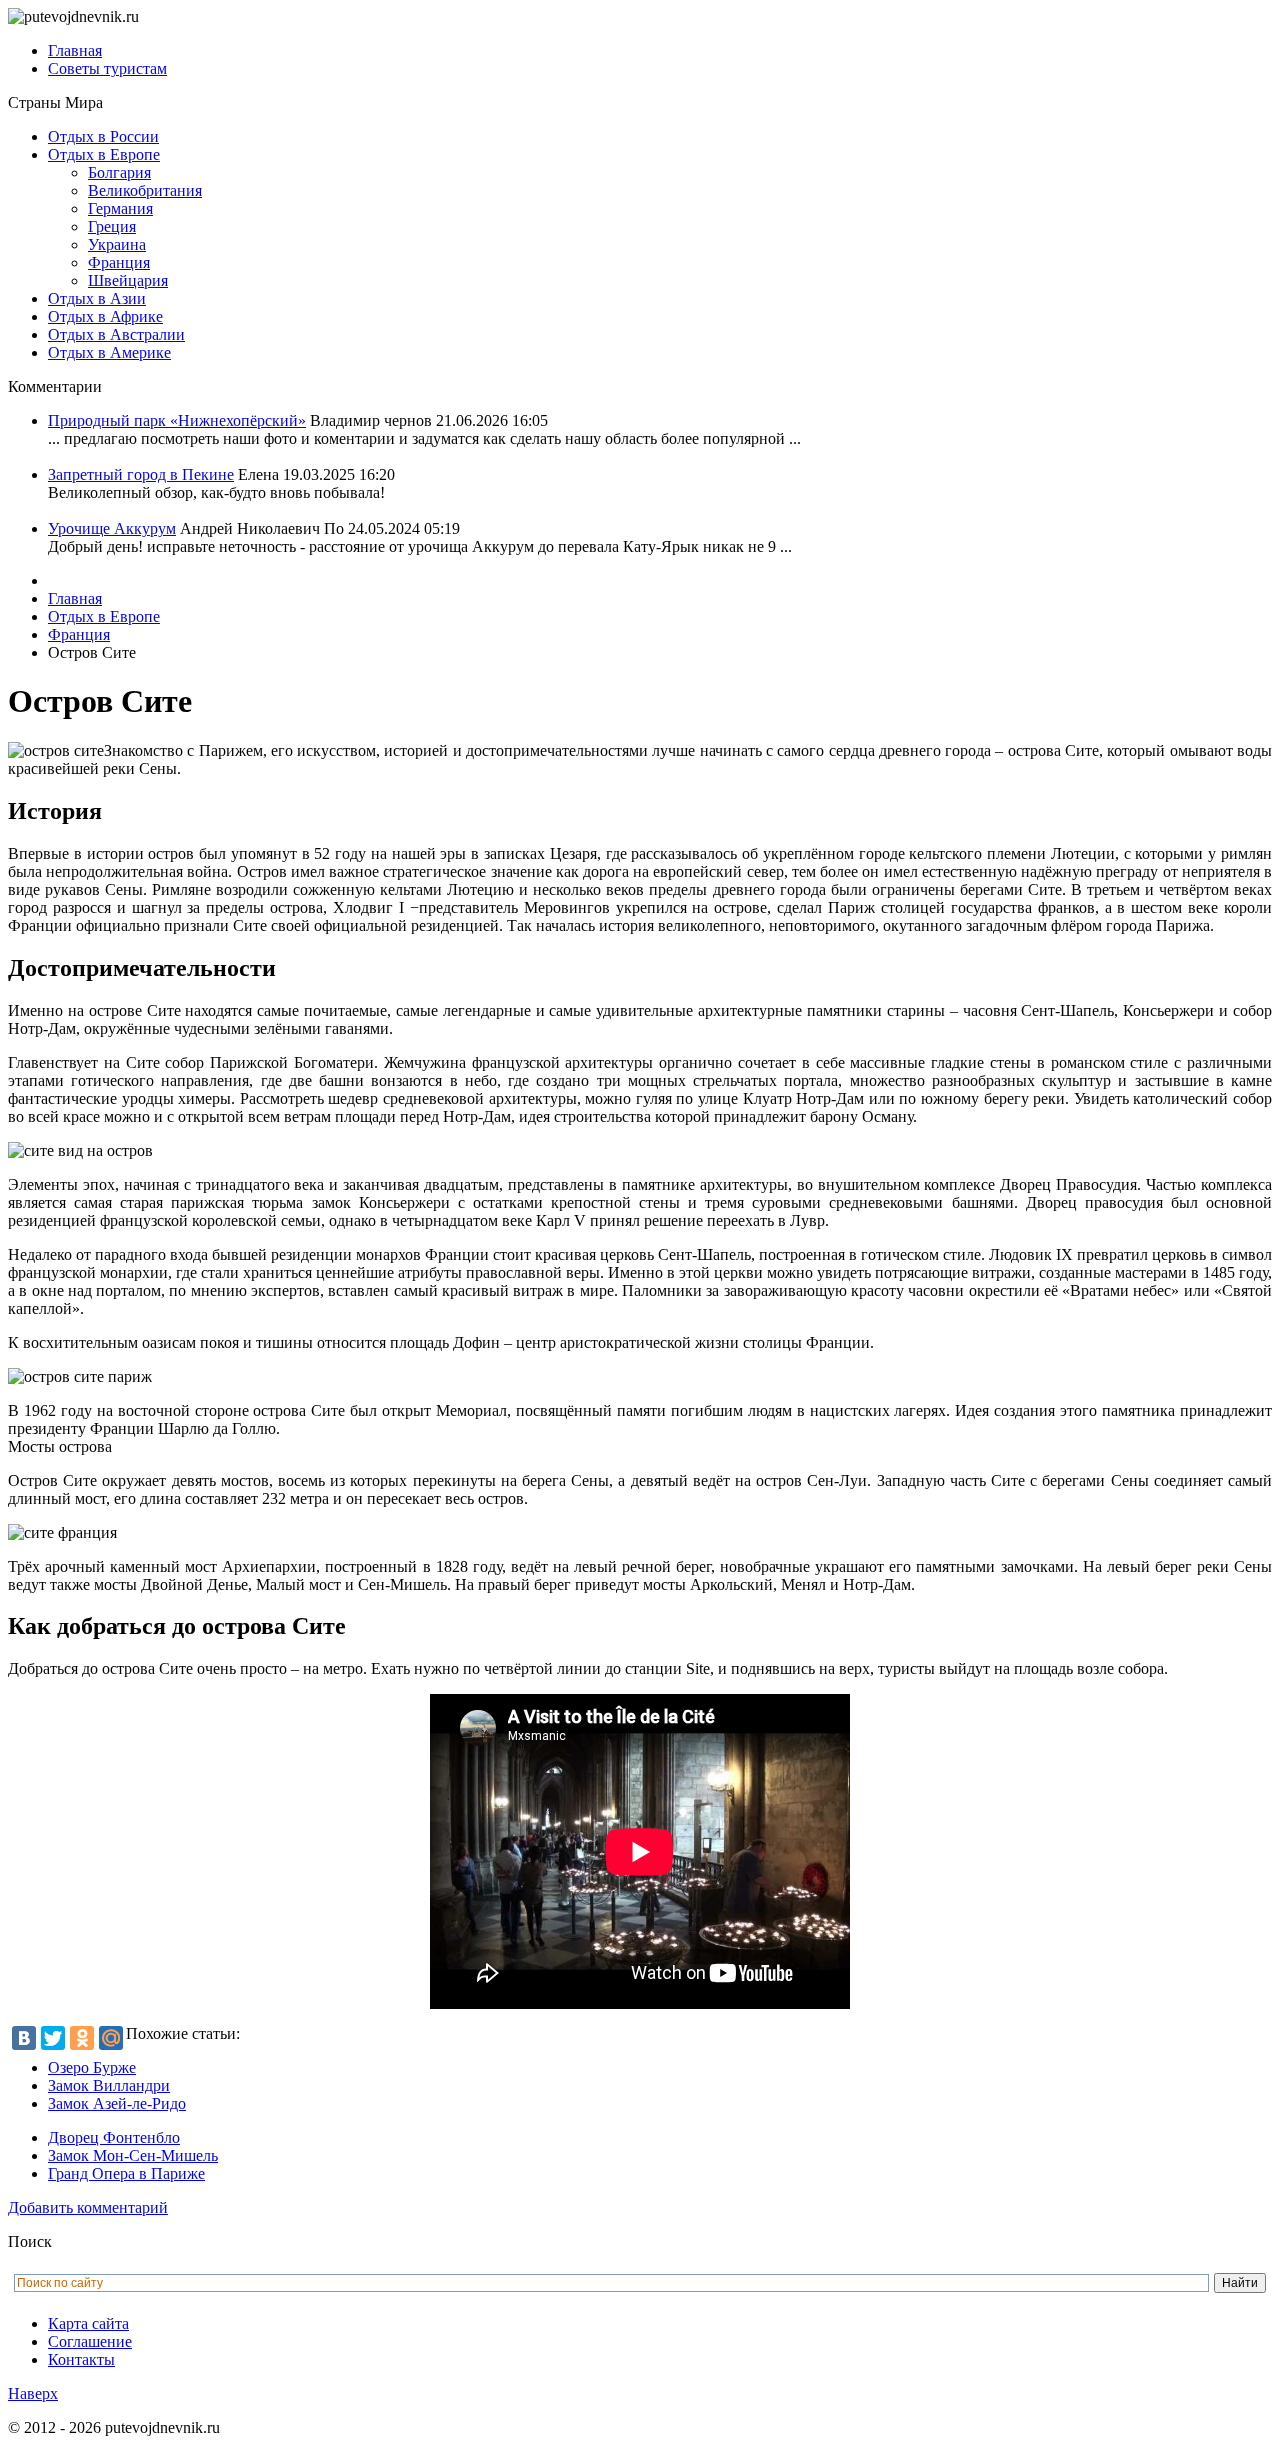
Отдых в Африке (105, 316)
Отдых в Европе (104, 154)
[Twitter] (53, 2038)
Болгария (119, 172)
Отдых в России (103, 136)
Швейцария (128, 280)
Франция (119, 262)
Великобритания (145, 190)
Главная (75, 50)
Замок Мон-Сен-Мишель (133, 2155)
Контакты (81, 2359)
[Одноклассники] (82, 2038)
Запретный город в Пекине (141, 474)
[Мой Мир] (111, 2038)
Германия (120, 208)
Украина (117, 244)
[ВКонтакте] (24, 2038)
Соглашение (90, 2341)
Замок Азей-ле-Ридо (117, 2103)
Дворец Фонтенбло (114, 2137)
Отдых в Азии (97, 298)
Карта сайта (88, 2323)
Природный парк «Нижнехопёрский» (177, 420)
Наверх (33, 2393)
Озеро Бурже (92, 2067)
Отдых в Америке (109, 352)
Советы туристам (107, 68)
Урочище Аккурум (112, 528)
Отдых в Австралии (116, 334)
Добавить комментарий (88, 2207)
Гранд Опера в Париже (126, 2173)
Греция (112, 226)
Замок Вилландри (109, 2085)
